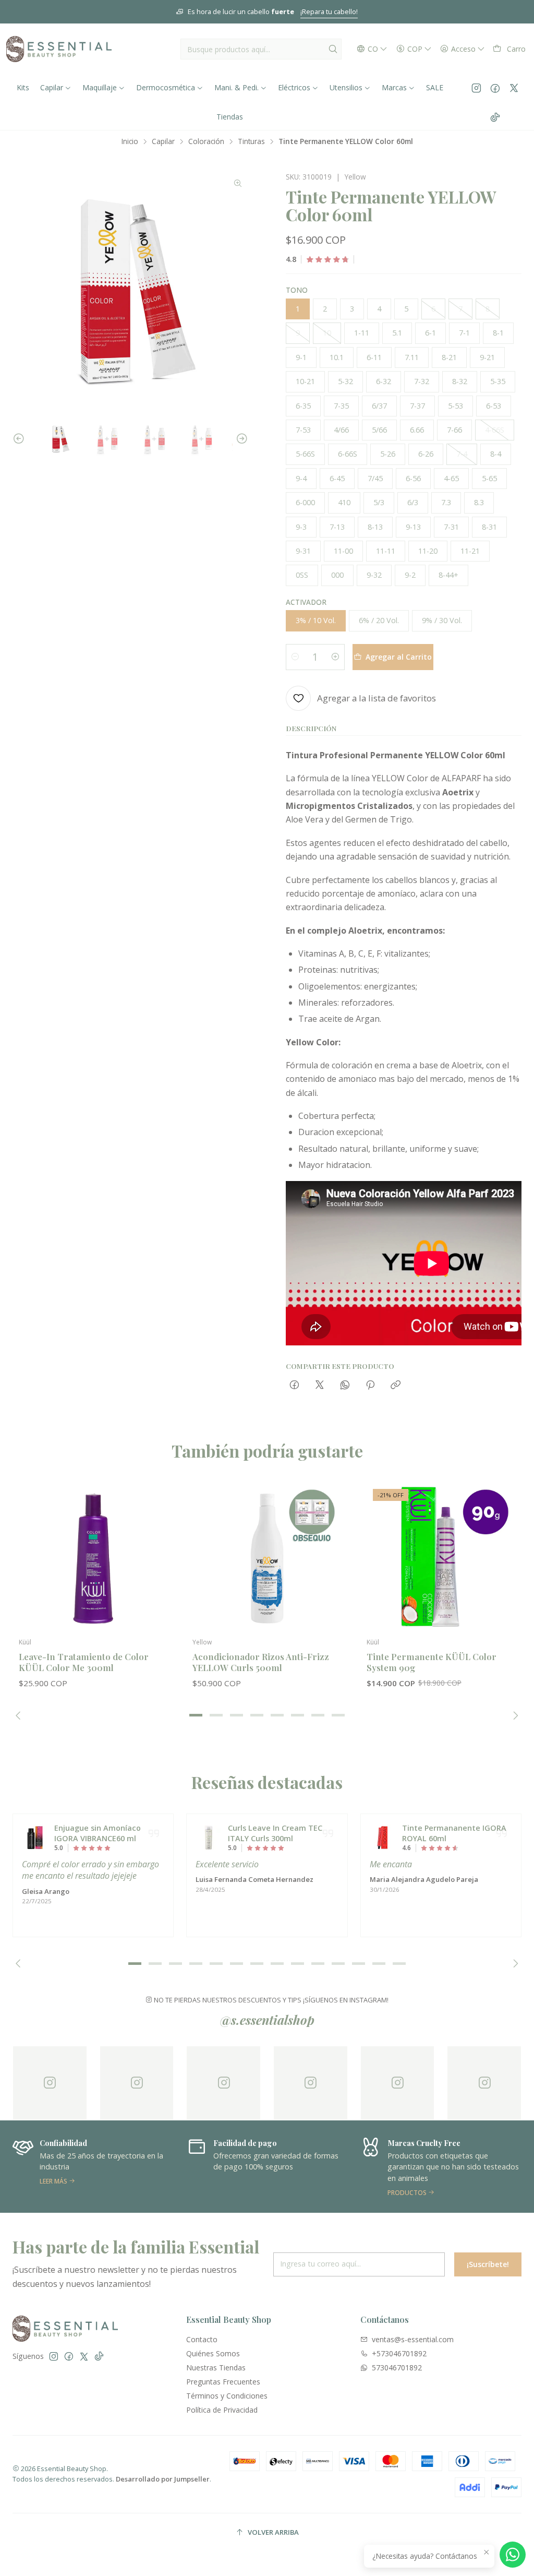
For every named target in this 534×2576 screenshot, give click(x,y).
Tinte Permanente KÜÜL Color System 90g (432, 1662)
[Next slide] (240, 439)
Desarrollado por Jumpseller (163, 2479)
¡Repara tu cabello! (136, 11)
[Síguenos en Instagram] (476, 88)
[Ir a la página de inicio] (59, 49)
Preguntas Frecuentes (223, 2382)
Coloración (206, 141)
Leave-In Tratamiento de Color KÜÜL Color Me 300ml (84, 1662)
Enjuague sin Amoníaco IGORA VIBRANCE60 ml (98, 1833)
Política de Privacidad (222, 2410)
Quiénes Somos (213, 2353)
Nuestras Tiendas (216, 2368)
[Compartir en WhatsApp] (345, 1385)
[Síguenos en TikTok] (495, 117)
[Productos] (268, 2167)
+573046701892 (399, 2353)
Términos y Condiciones (227, 2396)
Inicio (130, 141)
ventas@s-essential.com (413, 2339)
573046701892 (397, 2368)
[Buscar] (333, 49)
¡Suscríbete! (488, 2264)
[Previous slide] (20, 439)
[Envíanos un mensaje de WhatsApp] (513, 2555)
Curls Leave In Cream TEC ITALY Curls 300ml (275, 1833)
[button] (196, 1715)
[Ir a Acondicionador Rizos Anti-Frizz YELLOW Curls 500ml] (267, 1557)
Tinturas (251, 141)
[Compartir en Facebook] (294, 1385)
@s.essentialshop (267, 2020)
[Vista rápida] (155, 1568)
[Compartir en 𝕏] (320, 1385)
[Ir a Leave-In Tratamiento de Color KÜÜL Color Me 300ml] (93, 1557)
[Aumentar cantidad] (335, 657)
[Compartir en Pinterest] (370, 1385)
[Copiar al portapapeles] (396, 1385)
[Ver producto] (35, 1838)
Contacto (202, 2339)
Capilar (163, 141)
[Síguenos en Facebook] (495, 88)
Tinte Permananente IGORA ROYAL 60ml (454, 1833)
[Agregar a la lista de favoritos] (155, 1541)
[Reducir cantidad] (295, 657)
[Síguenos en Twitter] (514, 88)
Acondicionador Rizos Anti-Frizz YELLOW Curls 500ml (261, 1662)
